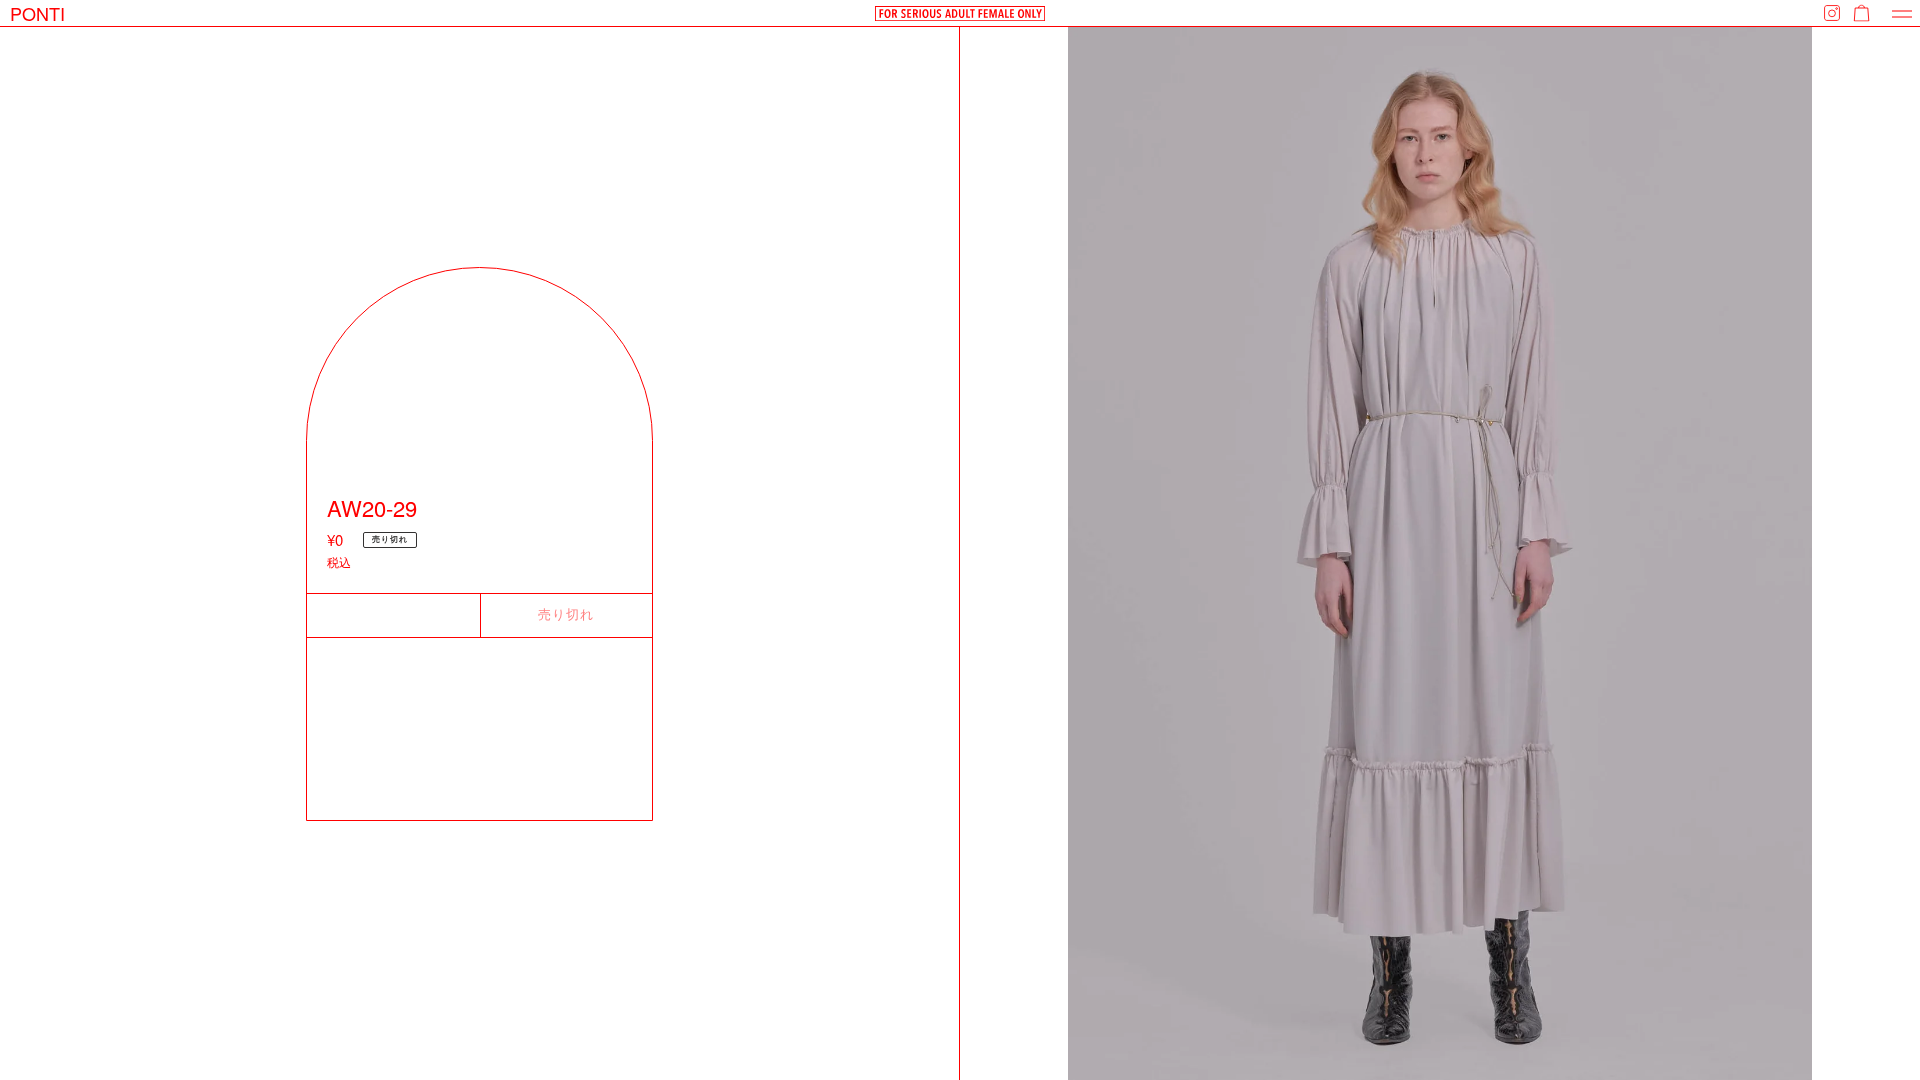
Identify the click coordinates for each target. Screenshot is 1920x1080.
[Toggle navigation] (1902, 13)
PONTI (37, 13)
